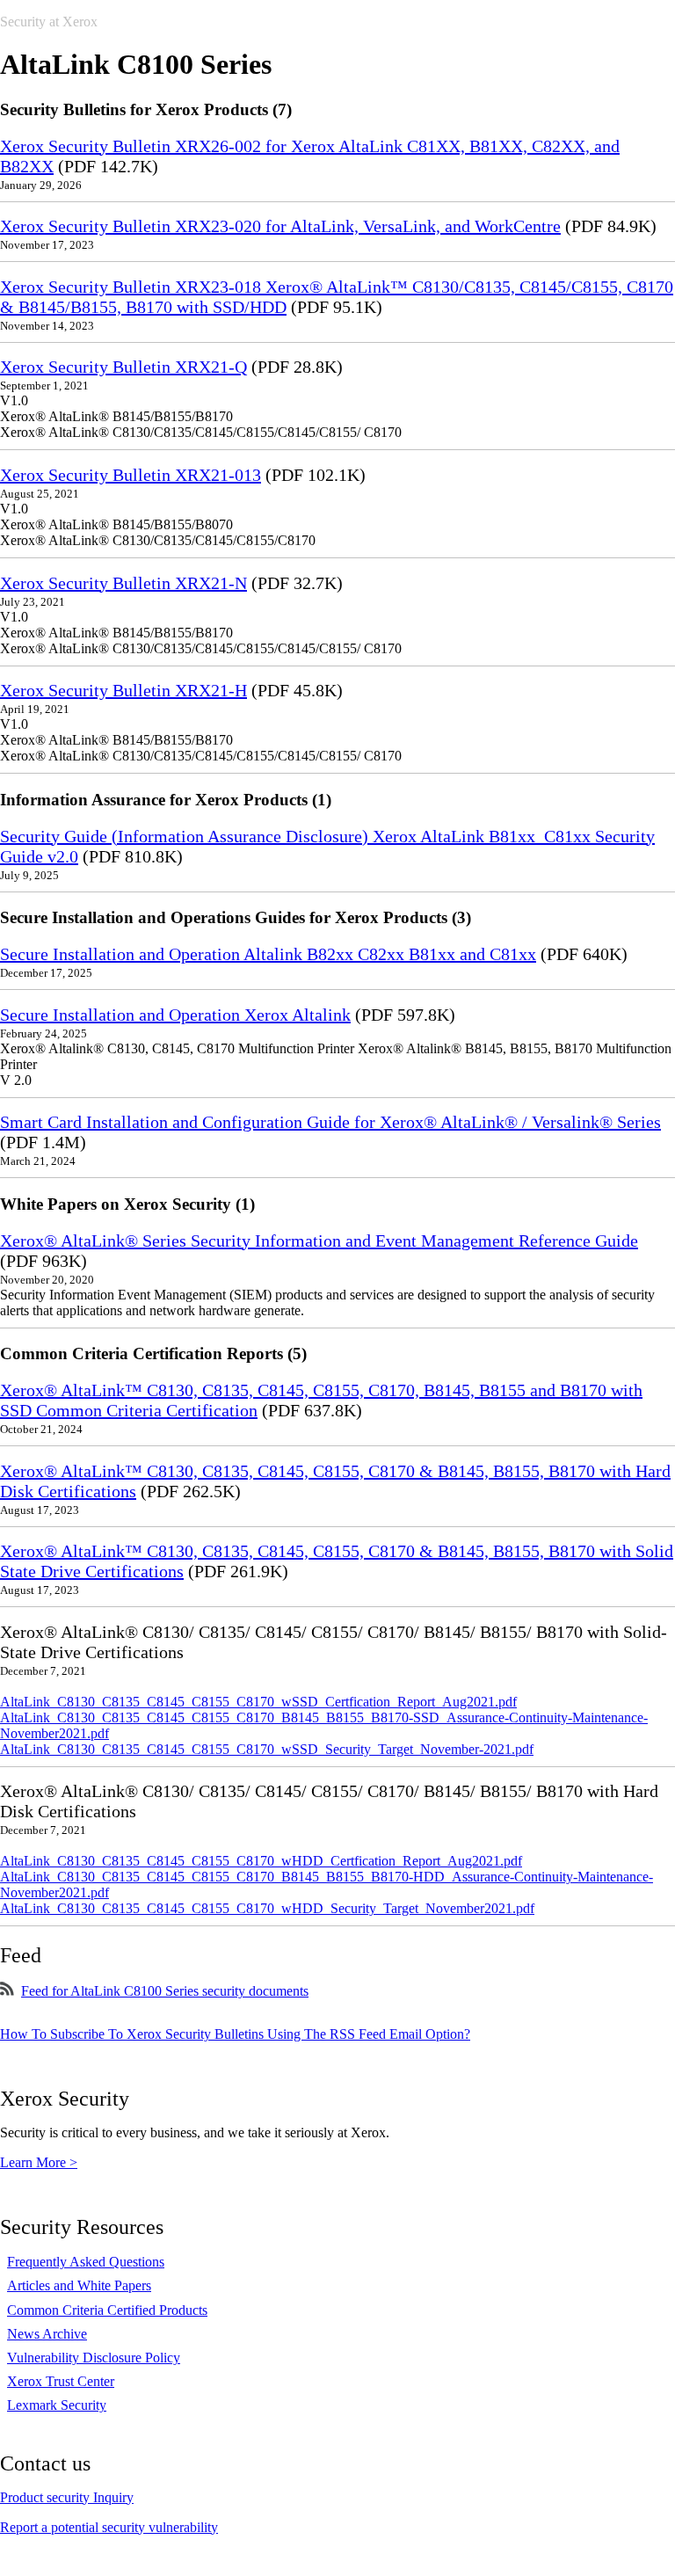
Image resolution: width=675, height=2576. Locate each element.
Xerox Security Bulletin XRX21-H (123, 690)
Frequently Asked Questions (86, 2262)
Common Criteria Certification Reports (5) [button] (153, 1353)
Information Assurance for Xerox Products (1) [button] (166, 800)
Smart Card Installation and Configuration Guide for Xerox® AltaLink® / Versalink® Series (330, 1122)
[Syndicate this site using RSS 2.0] (7, 1991)
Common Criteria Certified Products (107, 2310)
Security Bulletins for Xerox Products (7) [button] (146, 109)
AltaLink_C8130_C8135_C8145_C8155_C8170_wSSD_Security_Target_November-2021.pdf (267, 1749)
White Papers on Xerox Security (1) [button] (127, 1204)
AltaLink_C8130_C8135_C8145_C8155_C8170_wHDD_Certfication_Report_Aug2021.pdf (261, 1861)
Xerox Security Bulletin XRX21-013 (131, 475)
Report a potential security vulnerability (109, 2527)
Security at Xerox (49, 22)
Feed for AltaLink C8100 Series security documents (165, 1991)
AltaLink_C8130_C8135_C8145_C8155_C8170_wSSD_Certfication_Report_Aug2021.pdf (258, 1702)
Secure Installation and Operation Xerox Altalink (175, 1015)
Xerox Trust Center (61, 2381)
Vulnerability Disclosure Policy (94, 2358)
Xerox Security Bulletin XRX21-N (123, 583)
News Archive (47, 2334)
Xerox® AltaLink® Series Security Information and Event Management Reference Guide (319, 1241)
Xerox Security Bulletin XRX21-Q (123, 367)
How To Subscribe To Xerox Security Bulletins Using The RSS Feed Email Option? (235, 2034)
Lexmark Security (57, 2405)
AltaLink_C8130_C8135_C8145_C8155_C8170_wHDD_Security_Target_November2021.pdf (267, 1908)
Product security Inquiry (67, 2497)
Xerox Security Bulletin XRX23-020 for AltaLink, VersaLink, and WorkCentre (280, 226)
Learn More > (39, 2162)
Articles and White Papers (79, 2285)
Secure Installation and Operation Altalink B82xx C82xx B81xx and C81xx (268, 954)
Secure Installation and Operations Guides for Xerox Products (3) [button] (236, 917)
